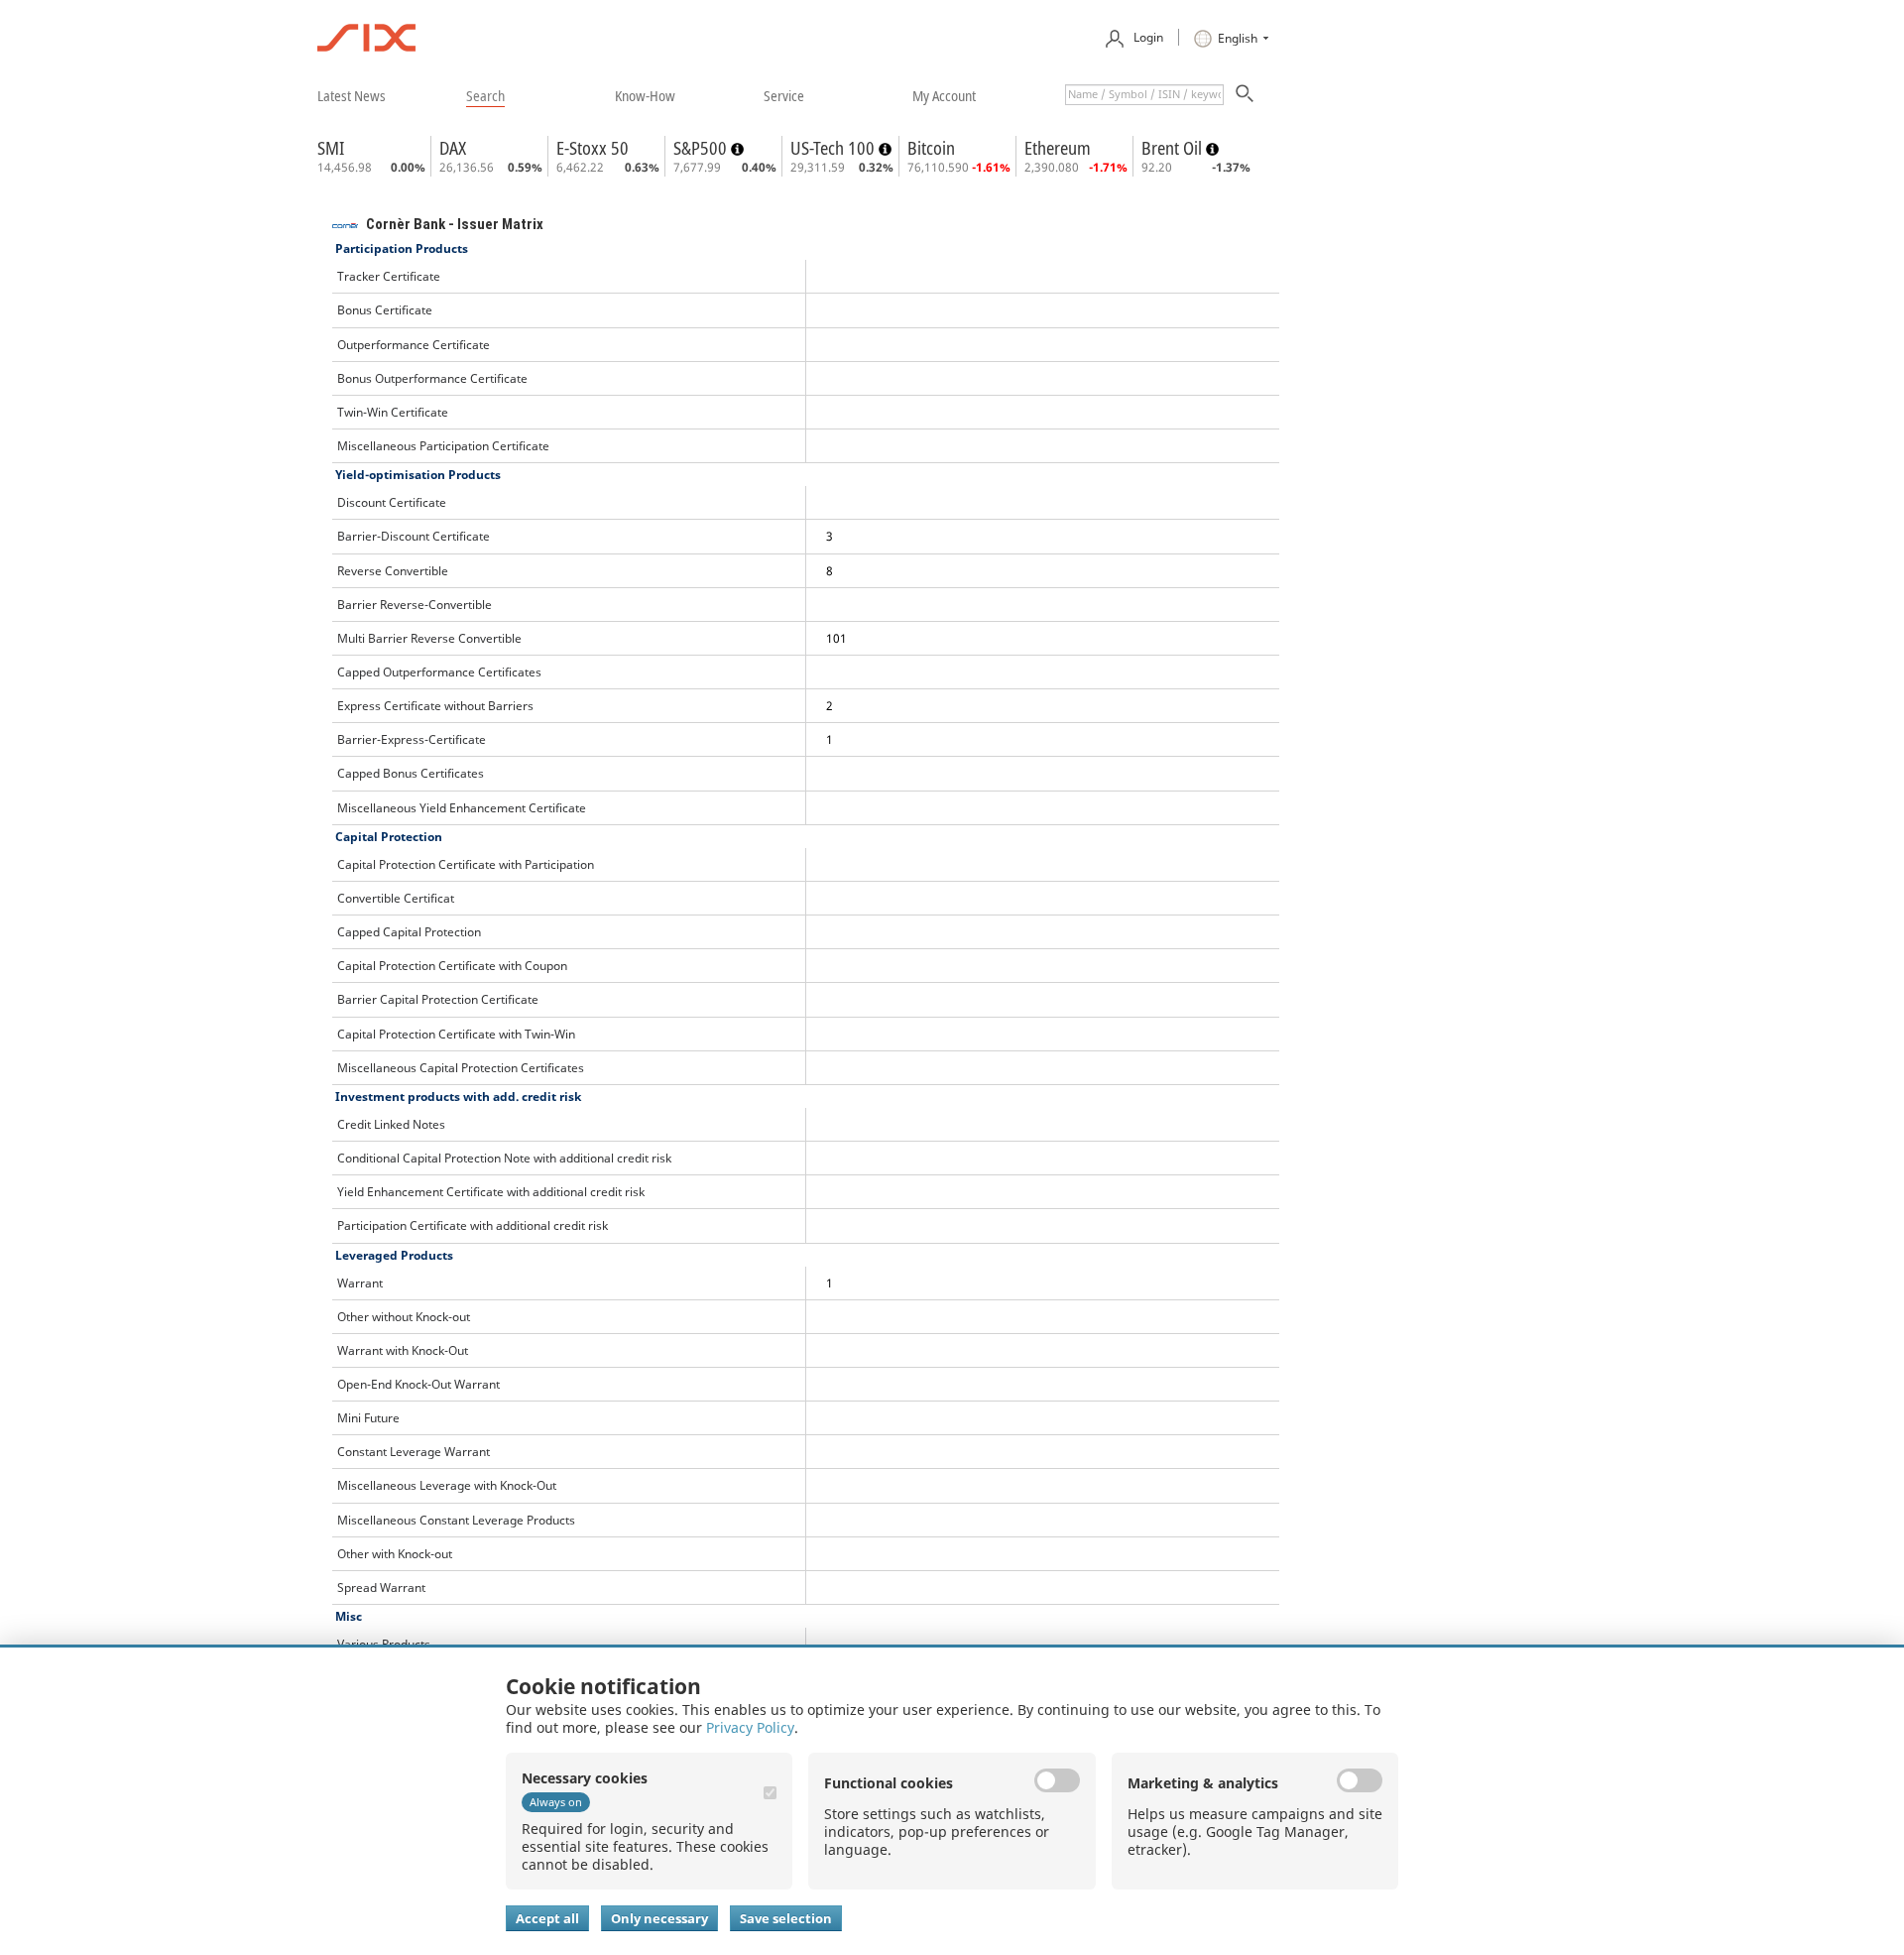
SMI (331, 148)
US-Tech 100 (834, 148)
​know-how (645, 95)
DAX (453, 148)
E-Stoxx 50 (593, 148)
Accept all (547, 1918)
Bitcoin (931, 148)
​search (485, 95)
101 (836, 638)
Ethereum (1058, 148)
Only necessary (659, 1918)
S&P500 (702, 148)
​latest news (352, 95)
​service (784, 95)
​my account (944, 95)
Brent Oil (1174, 148)
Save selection (786, 1918)
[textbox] (1144, 95)
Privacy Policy (750, 1727)
